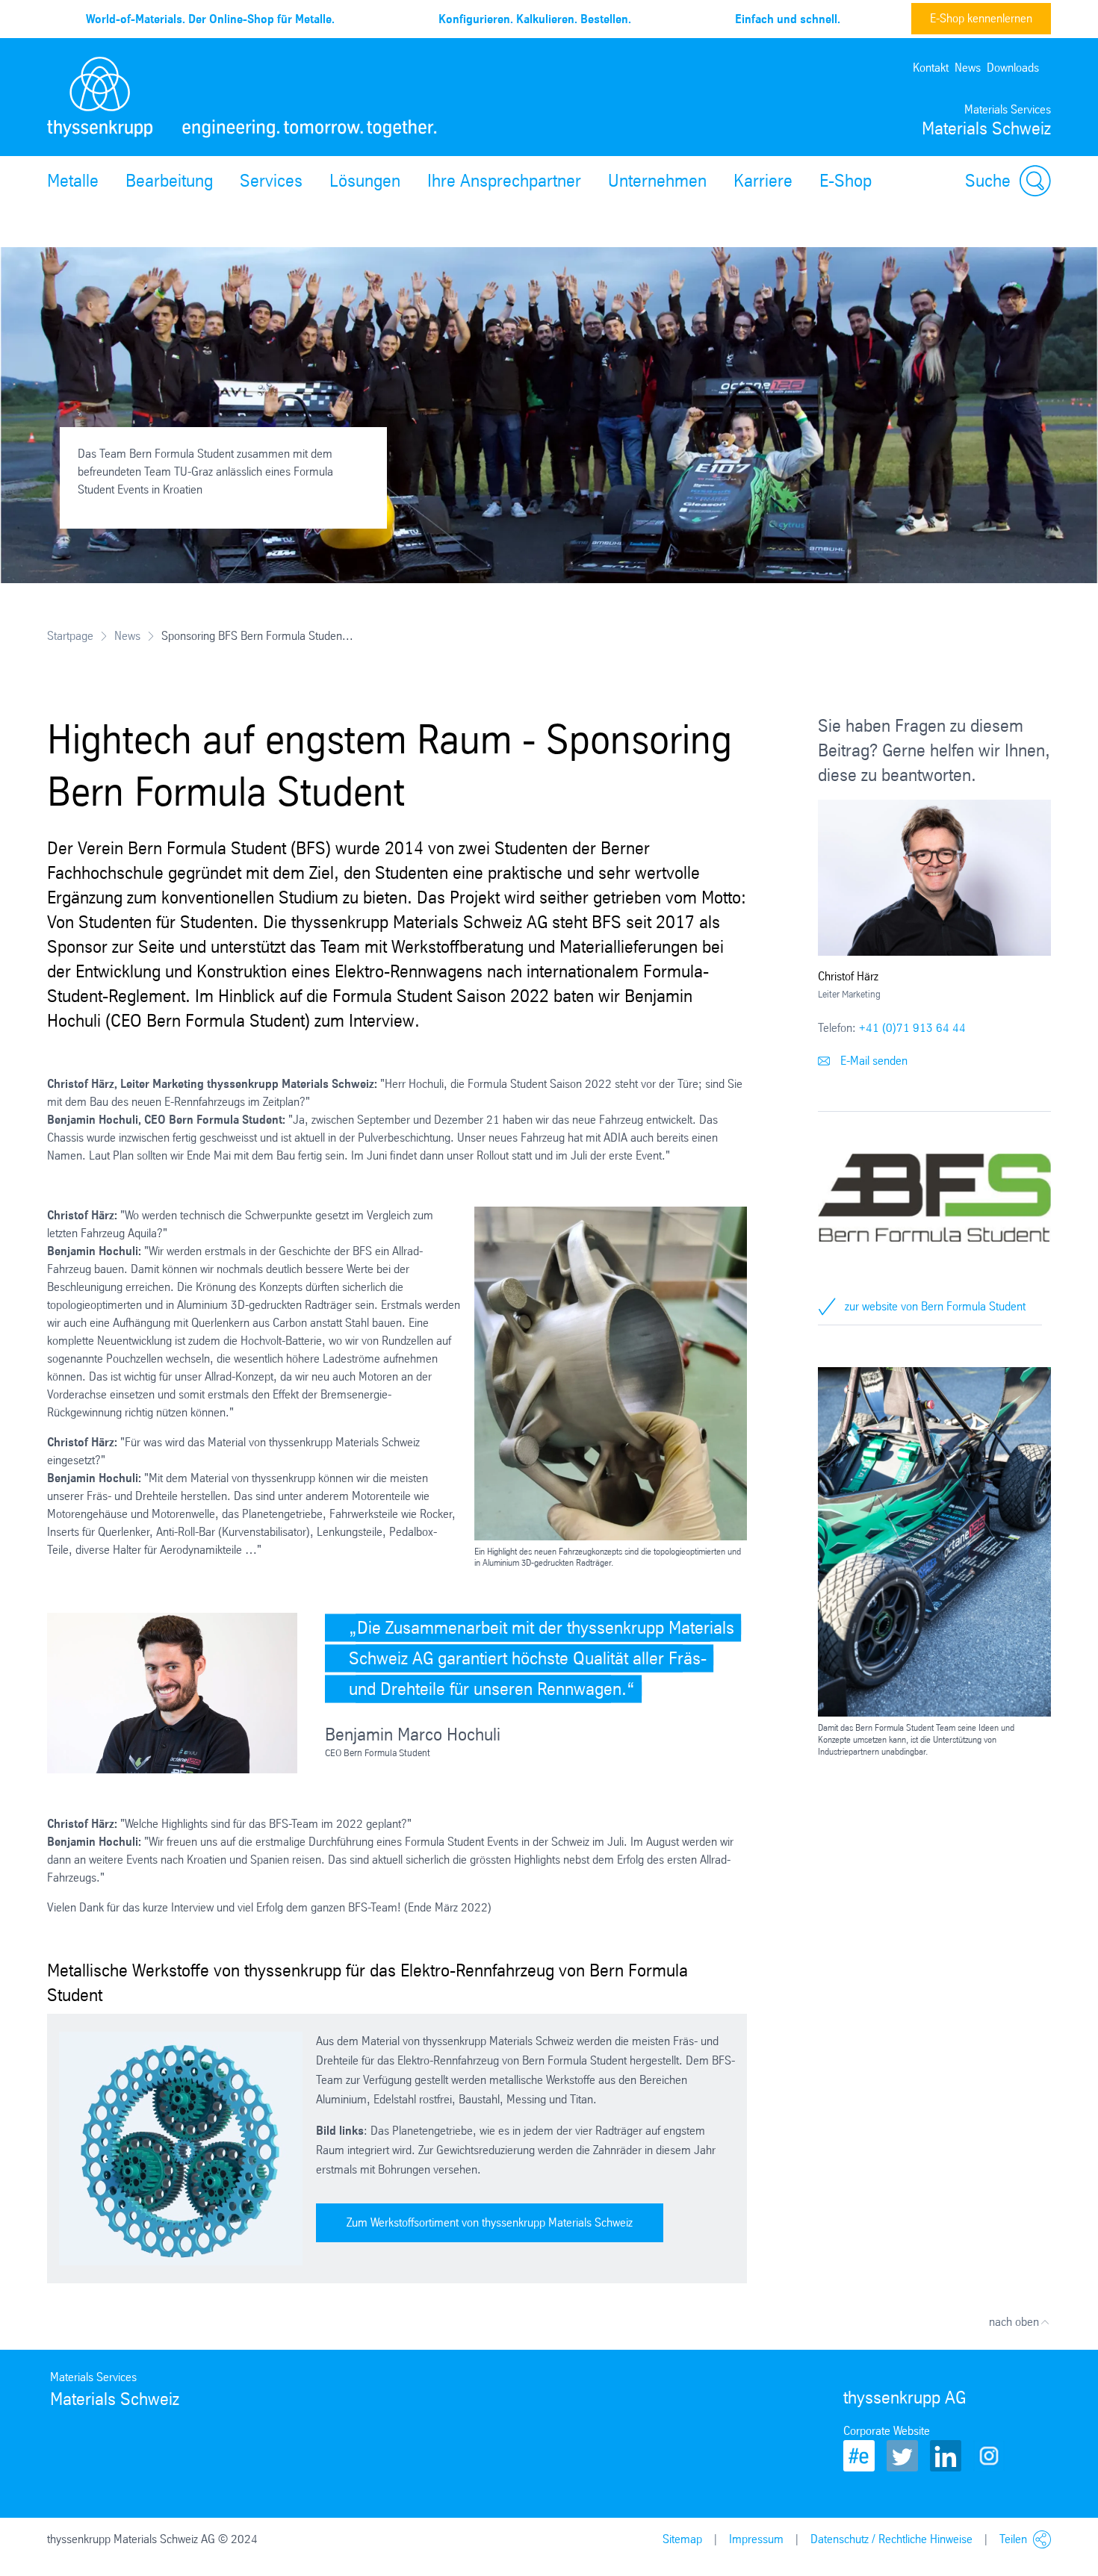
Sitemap (682, 2539)
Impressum (756, 2539)
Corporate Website (887, 2431)
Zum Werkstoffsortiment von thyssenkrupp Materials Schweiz (490, 2222)
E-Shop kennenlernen (981, 18)
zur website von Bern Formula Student (935, 1306)
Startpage (70, 636)
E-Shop (846, 181)
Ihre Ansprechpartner (504, 181)
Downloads (1013, 68)
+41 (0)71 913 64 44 (912, 1028)
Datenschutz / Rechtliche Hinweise (891, 2539)
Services (271, 181)
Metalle (73, 181)
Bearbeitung (169, 181)
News (968, 68)
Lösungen (365, 181)
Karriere (763, 181)
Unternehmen (657, 181)
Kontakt (931, 68)
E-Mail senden (872, 1061)
